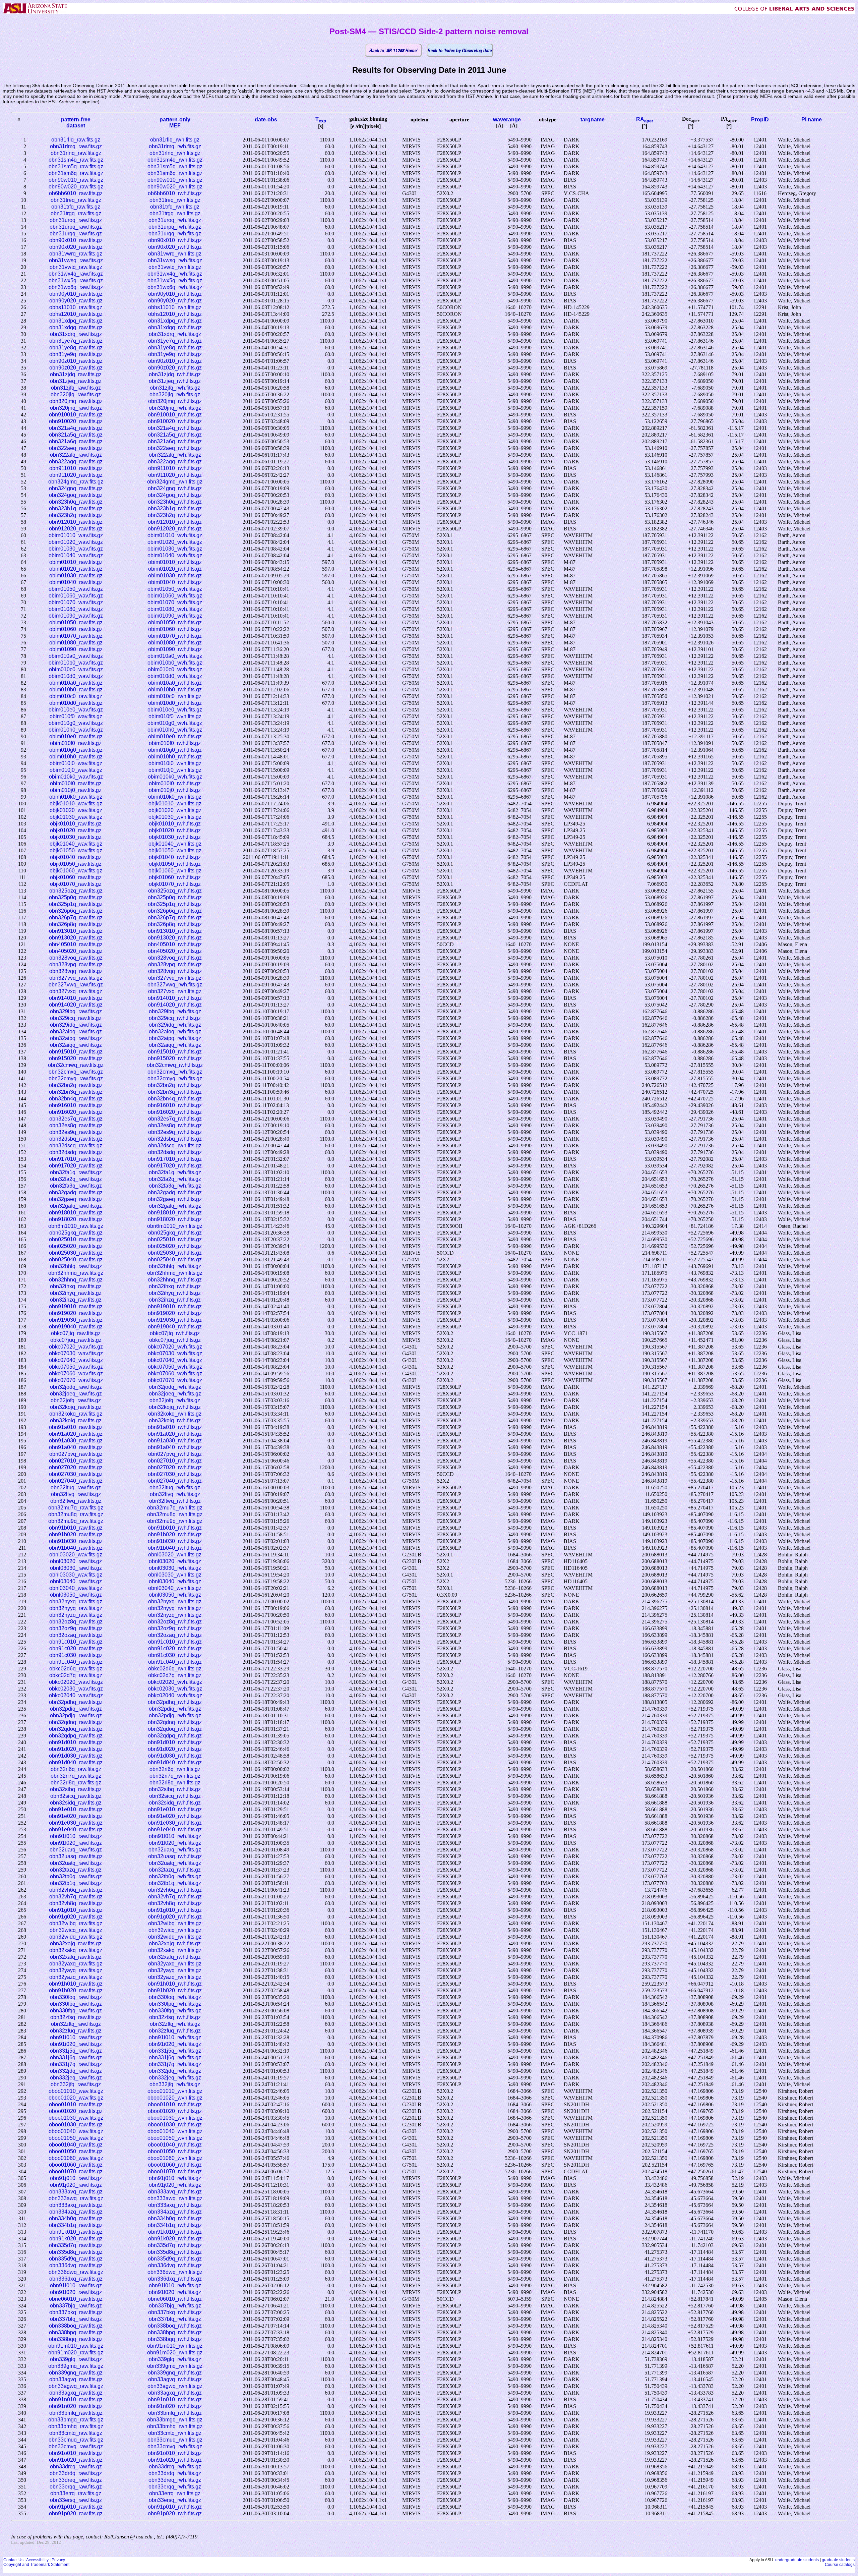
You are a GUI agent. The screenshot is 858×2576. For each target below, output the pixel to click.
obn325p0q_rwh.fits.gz (175, 897)
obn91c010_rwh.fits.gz (175, 1642)
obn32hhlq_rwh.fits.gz (175, 1266)
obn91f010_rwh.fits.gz (175, 1836)
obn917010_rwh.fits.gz (175, 1159)
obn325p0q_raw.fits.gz (76, 897)
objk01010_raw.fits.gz (76, 824)
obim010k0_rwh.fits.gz (175, 797)
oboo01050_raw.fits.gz (76, 2151)
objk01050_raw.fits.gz (76, 864)
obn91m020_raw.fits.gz (76, 2353)
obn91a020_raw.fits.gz (76, 1434)
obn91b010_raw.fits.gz (76, 1528)
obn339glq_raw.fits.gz (76, 2359)
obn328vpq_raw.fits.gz (76, 964)
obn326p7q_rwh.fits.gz (175, 918)
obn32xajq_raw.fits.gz (76, 1943)
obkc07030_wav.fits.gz (76, 1353)
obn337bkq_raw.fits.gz (76, 2312)
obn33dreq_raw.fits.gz (76, 2480)
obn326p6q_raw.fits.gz (76, 911)
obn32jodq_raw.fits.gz (76, 1387)
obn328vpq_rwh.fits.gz (175, 964)
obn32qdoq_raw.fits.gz (76, 1729)
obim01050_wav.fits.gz (76, 589)
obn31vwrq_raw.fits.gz (76, 254)
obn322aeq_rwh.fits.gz (175, 448)
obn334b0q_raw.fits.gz (76, 2218)
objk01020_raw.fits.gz (76, 830)
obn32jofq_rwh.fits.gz (175, 1400)
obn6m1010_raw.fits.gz (76, 1226)
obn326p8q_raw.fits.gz (76, 924)
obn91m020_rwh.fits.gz (175, 2353)
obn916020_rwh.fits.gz (175, 1112)
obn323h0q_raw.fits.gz (76, 502)
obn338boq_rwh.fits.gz (175, 2326)
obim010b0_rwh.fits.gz (175, 690)
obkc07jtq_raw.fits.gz (76, 1333)
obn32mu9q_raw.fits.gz (76, 1521)
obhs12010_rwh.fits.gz (175, 314)
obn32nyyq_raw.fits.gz (76, 1608)
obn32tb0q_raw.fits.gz (76, 1876)
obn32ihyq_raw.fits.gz (76, 1293)
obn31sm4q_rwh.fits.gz (175, 160)
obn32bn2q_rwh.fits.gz (175, 1085)
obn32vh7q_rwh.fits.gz (175, 1897)
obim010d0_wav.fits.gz (76, 676)
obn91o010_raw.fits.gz (76, 2453)
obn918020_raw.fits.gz (76, 1219)
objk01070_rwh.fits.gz (175, 884)
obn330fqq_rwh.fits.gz (175, 2011)
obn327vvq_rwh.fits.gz (175, 978)
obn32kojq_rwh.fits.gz (175, 1407)
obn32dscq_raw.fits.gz (76, 1146)
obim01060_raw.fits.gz (76, 629)
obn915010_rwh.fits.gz (175, 1052)
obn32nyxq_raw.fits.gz (76, 1601)
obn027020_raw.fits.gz (76, 1467)
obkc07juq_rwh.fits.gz (175, 1340)
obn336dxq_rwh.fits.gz (175, 2279)
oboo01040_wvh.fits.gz (175, 2131)
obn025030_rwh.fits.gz (175, 1253)
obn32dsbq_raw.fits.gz (76, 1139)
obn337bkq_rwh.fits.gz (175, 2312)
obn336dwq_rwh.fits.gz (175, 2272)
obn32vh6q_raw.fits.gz (76, 1890)
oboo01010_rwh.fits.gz (175, 2104)
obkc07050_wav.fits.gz (76, 1367)
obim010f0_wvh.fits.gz (175, 716)
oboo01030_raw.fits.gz (76, 2125)
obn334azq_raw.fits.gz (76, 2212)
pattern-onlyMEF (175, 123)
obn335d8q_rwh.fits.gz (175, 2252)
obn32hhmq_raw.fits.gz (76, 1273)
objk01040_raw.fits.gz (76, 857)
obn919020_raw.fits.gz (76, 1313)
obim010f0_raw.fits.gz (76, 743)
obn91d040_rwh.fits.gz (175, 1762)
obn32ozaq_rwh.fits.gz (175, 1635)
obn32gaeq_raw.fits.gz (76, 1199)
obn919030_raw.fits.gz (76, 1320)
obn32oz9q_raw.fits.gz (76, 1628)
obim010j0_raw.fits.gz (76, 790)
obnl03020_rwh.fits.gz (175, 1561)
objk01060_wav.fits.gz (76, 871)
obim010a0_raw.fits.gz (76, 683)
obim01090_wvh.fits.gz (175, 616)
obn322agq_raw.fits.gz (76, 462)
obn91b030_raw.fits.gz (76, 1541)
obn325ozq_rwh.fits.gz (175, 891)
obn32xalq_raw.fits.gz (76, 1957)
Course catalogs (840, 2565)
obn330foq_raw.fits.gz (76, 1997)
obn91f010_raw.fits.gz (76, 1836)
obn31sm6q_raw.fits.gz (76, 173)
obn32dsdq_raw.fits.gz (76, 1152)
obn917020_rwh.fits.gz (175, 1166)
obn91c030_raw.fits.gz (76, 1655)
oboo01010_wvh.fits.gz (175, 2091)
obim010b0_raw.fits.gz (76, 690)
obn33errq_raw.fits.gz (76, 2493)
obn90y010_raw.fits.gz (76, 294)
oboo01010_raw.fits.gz (76, 2104)
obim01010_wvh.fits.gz (175, 535)
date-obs (266, 120)
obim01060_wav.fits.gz (76, 596)
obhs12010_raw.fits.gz (76, 314)
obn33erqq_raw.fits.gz (76, 2487)
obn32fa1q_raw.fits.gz (76, 1172)
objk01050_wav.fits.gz (76, 850)
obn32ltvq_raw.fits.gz (76, 1494)
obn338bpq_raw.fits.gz (76, 2332)
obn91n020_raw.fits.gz (76, 2406)
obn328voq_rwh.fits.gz (175, 958)
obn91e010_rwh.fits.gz (175, 1809)
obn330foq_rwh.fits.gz (175, 1997)
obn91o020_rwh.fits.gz (175, 2460)
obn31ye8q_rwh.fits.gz (175, 348)
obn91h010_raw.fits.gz (76, 1984)
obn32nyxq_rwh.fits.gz (175, 1601)
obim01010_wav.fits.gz (76, 535)
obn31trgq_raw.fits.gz (76, 213)
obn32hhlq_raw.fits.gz (76, 1266)
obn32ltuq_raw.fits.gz (76, 1487)
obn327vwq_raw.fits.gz (76, 985)
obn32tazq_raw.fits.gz (76, 1870)
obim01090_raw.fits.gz (76, 649)
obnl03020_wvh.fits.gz (175, 1555)
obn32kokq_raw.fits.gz (76, 1414)
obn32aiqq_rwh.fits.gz (175, 1045)
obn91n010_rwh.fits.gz (175, 2399)
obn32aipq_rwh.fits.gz (175, 1038)
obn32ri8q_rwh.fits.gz (175, 1783)
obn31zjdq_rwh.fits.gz (175, 374)
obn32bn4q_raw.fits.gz (76, 1099)
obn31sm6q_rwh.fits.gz (175, 173)
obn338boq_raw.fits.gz (76, 2326)
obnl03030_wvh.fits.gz (175, 1575)
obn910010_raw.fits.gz (76, 415)
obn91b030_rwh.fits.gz (175, 1541)
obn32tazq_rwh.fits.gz (175, 1870)
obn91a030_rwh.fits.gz (175, 1441)
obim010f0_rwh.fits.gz (175, 743)
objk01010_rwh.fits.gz (175, 824)
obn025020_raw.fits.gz (76, 1246)
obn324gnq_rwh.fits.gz (175, 488)
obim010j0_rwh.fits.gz (175, 790)
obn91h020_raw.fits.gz (76, 1990)
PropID (760, 120)
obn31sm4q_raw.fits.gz (76, 160)
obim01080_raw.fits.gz (76, 643)
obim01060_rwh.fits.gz (175, 629)
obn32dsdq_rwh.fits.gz (175, 1152)
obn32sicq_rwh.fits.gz (175, 1796)
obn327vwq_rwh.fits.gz (175, 985)
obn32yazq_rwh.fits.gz (175, 1977)
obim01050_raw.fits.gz (76, 622)
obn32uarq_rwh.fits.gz (175, 1850)
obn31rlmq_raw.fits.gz (76, 146)
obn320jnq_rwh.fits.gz (175, 408)
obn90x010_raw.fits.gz (76, 240)
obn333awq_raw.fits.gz (76, 2198)
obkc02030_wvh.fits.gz (175, 1689)
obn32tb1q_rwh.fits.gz (175, 1883)
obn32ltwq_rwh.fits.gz (175, 1501)
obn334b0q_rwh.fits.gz (175, 2218)
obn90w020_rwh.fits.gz (175, 187)
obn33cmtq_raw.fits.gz (76, 2433)
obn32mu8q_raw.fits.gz (76, 1514)
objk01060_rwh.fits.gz (175, 877)
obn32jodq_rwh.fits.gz (175, 1387)
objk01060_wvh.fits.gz (175, 871)
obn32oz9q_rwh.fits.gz (175, 1628)
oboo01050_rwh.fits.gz (175, 2151)
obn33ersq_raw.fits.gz (76, 2500)
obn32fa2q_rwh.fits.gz (175, 1179)
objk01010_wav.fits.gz (76, 804)
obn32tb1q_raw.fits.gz (76, 1883)
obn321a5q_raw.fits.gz (76, 435)
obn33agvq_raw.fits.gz (76, 2379)
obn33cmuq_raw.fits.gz (76, 2440)
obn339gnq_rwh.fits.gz (175, 2373)
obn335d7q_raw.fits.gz (76, 2245)
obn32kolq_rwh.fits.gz (175, 1420)
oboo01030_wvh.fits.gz (175, 2118)
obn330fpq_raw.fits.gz (76, 2004)
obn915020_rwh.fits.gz (175, 1058)
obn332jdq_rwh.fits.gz (175, 2071)
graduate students (838, 2560)
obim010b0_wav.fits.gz (76, 663)
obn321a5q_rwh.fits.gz (175, 435)
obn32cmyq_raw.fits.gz (76, 1078)
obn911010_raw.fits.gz (76, 468)
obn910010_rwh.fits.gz (175, 415)
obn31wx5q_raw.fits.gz (76, 280)
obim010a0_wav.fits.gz (76, 656)
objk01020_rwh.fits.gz (175, 830)
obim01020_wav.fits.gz (76, 542)
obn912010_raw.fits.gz (76, 522)
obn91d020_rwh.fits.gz (175, 1749)
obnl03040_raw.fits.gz (76, 1581)
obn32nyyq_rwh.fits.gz (175, 1608)
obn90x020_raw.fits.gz (76, 247)
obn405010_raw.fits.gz (76, 944)
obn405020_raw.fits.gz (76, 951)
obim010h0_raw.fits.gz (76, 757)
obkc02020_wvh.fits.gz (175, 1682)
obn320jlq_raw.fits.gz (76, 394)
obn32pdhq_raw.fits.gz (76, 1702)
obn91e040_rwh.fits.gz (175, 1829)
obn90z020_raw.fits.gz (76, 368)
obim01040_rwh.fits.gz (175, 582)
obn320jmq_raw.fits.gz (76, 401)
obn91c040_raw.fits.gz (76, 1662)
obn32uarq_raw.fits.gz (76, 1850)
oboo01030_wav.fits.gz (76, 2118)
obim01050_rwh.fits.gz (175, 622)
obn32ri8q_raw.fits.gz (76, 1783)
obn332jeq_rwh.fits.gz (175, 2078)
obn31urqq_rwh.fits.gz (175, 234)
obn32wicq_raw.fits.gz (76, 1930)
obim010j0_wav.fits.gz (76, 770)
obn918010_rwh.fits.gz (175, 1213)
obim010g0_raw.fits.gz (76, 750)
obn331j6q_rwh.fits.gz (175, 2057)
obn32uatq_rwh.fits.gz (175, 1863)
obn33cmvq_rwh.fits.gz (175, 2446)
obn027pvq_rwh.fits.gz (175, 1454)
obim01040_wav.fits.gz (76, 555)
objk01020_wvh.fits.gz (175, 810)
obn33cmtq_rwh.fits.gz (175, 2433)
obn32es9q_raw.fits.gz (76, 1132)
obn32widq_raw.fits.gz (76, 1937)
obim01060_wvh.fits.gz (175, 596)
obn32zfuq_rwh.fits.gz (175, 2031)
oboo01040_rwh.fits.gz (175, 2145)
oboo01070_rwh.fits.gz (175, 2171)
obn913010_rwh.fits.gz (175, 931)
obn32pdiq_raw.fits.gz (76, 1709)
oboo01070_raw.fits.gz (76, 2171)
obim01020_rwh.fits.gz (175, 569)
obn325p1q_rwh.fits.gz (175, 904)
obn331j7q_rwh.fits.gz (175, 2064)
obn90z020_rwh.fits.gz (175, 368)
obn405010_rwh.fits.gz (175, 944)
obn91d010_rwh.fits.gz (175, 1742)
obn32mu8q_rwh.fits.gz (175, 1514)
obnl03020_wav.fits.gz (76, 1555)
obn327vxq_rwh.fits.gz (175, 991)
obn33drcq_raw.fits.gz (76, 2467)
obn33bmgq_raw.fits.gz (76, 2420)
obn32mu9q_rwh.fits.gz (175, 1521)
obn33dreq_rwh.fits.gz (175, 2480)
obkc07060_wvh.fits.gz (175, 1373)
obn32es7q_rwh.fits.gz (175, 1119)
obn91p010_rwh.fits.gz (175, 2507)
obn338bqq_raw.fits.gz (76, 2339)
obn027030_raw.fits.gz (76, 1474)
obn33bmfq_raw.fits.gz (76, 2413)
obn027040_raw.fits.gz (76, 1481)
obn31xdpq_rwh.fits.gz (175, 321)
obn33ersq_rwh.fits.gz (175, 2500)
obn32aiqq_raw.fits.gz (76, 1045)
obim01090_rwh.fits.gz (175, 649)
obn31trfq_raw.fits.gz (76, 207)
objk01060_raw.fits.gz (76, 877)
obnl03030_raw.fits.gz (76, 1568)
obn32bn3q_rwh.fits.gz (175, 1092)
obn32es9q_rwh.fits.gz (175, 1132)
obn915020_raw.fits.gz (76, 1058)
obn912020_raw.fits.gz (76, 529)
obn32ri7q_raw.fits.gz (76, 1776)
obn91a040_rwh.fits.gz (175, 1447)
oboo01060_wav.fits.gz (76, 2158)
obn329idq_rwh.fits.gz (175, 1025)
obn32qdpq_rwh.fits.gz (175, 1736)
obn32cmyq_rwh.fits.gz (175, 1078)
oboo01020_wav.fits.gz (76, 2098)
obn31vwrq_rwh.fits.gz (175, 254)
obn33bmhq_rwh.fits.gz (175, 2426)
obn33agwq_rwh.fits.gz (175, 2386)
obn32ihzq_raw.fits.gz (76, 1300)
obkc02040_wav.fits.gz (76, 1695)
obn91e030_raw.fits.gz (76, 1823)
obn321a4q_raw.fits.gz (76, 428)
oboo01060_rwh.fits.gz (175, 2165)
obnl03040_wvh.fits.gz (175, 1588)
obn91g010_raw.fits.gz (76, 1910)
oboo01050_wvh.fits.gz (175, 2138)
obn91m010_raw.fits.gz (76, 2346)
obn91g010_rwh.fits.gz (175, 1910)
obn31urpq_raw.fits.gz (76, 227)
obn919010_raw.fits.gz (76, 1306)
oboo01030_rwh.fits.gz (175, 2125)
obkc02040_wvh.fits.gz (175, 1695)
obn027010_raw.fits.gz (76, 1461)
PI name (812, 120)
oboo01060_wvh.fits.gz (175, 2158)
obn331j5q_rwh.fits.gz (175, 2051)
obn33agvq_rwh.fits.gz (175, 2379)
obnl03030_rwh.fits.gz (175, 1568)
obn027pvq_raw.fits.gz (76, 1454)
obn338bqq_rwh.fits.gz (175, 2339)
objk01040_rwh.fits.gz (175, 857)
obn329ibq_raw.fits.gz (76, 1011)
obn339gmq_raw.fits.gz (76, 2366)
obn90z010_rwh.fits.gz (175, 361)
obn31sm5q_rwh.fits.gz (175, 166)
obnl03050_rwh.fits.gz (175, 1595)
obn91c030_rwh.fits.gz (175, 1655)
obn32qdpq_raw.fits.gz (76, 1736)
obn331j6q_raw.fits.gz (76, 2057)
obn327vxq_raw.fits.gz (76, 991)
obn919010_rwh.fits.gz (175, 1306)
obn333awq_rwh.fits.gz (175, 2198)
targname (593, 120)
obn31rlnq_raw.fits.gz (76, 153)
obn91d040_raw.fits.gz (76, 1762)
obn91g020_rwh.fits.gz (175, 1917)
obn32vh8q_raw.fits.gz (76, 1903)
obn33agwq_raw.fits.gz (76, 2386)
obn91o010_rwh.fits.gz (175, 2453)
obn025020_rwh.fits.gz (175, 1246)
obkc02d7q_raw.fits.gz (76, 1675)
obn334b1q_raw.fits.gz (76, 2225)
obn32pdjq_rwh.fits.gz (175, 1715)
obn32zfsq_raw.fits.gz (76, 2017)
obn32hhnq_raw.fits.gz (76, 1280)
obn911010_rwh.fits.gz (175, 468)
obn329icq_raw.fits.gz (76, 1018)
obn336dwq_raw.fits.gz (76, 2272)
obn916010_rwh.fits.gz (175, 1105)
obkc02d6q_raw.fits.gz (76, 1669)
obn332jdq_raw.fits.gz (76, 2071)
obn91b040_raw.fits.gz (76, 1548)
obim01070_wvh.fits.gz (175, 602)
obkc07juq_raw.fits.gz (76, 1340)
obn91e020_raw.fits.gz (76, 1816)
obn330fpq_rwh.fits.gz (175, 2004)
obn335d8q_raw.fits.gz (76, 2252)
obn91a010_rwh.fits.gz (175, 1427)
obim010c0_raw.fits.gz (76, 696)
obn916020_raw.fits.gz (76, 1112)
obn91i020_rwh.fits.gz (175, 2044)
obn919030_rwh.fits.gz (175, 1320)
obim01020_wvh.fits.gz (175, 542)
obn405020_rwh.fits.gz (175, 951)
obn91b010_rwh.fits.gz (175, 1528)
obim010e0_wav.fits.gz (76, 710)
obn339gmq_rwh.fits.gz (175, 2366)
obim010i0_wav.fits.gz (76, 763)
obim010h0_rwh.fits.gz (175, 757)
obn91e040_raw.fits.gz (76, 1829)
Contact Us (13, 2560)
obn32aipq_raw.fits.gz (76, 1038)
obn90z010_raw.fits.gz (76, 361)
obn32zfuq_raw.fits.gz (76, 2031)
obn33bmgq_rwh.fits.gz (175, 2420)
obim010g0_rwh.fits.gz (175, 750)
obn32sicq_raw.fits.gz (76, 1796)
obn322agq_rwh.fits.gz (175, 462)
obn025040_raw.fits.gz (76, 1260)
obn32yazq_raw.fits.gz (76, 1977)
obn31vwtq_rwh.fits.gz (175, 267)
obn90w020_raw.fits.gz (76, 187)
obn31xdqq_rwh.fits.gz (175, 327)
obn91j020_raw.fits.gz (76, 2185)
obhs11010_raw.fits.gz (76, 307)
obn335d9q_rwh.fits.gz (175, 2259)
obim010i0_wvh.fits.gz (175, 763)
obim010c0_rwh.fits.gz (175, 696)
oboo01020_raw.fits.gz (76, 2111)
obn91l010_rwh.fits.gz (175, 2285)
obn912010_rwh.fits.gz (175, 522)
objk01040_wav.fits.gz (76, 844)
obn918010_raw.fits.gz (76, 1213)
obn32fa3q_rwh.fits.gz (175, 1186)
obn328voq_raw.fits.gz (76, 958)
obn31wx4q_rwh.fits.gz (175, 274)
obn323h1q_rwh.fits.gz (175, 508)
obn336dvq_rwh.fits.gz (175, 2265)
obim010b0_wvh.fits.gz (175, 663)
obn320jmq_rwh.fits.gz (175, 401)
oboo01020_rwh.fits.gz (175, 2111)
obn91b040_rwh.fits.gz (175, 1548)
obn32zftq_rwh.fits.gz (175, 2024)
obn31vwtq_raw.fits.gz (76, 267)
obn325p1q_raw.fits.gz (76, 904)
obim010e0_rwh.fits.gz (175, 736)
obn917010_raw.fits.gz (76, 1159)
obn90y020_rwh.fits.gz (175, 301)
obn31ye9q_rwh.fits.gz (175, 354)
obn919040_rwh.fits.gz (175, 1327)
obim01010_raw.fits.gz (76, 562)
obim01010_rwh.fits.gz (175, 562)
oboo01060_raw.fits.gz (76, 2165)
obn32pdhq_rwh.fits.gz (175, 1702)
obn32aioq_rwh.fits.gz (175, 1032)
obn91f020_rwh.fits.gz (175, 1843)
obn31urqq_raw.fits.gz (76, 234)
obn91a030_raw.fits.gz (76, 1441)
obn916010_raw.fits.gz (76, 1105)
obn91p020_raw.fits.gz (76, 2513)
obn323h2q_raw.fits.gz (76, 515)
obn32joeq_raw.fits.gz (76, 1394)
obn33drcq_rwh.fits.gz (175, 2467)
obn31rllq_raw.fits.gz (76, 140)
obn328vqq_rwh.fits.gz (175, 971)
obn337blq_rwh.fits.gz (175, 2319)
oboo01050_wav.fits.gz (76, 2138)
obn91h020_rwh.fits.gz (175, 1990)
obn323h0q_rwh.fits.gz (175, 502)
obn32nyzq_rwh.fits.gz (175, 1615)
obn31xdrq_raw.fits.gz (76, 334)
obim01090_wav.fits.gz (76, 616)
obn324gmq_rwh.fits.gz (175, 482)
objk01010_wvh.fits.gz (175, 804)
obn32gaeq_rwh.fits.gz (175, 1199)
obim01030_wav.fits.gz (76, 549)
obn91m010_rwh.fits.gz (175, 2346)
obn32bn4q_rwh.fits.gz (175, 1099)
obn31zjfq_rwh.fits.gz (175, 388)
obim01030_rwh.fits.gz (175, 576)
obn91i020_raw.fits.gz (76, 2044)
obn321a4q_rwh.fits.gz (175, 428)
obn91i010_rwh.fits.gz (175, 2037)
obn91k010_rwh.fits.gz (175, 2232)
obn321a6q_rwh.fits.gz (175, 441)
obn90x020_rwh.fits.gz (175, 247)
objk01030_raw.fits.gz (76, 837)
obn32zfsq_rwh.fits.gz (175, 2017)
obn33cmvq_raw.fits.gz (76, 2446)
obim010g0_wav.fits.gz (76, 723)
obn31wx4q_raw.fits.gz (76, 274)
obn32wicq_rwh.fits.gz (175, 1930)
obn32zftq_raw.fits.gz (76, 2024)
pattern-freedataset (76, 123)
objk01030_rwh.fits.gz (175, 837)
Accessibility (37, 2560)
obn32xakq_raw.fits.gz (76, 1950)
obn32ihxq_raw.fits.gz (76, 1286)
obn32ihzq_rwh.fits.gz (175, 1300)
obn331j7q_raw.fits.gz (76, 2064)
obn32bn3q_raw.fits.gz (76, 1092)
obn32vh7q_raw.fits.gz (76, 1897)
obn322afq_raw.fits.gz (76, 455)
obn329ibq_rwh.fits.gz (175, 1011)
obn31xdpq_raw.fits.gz (76, 321)
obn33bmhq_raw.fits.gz (76, 2426)
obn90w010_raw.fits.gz (76, 180)
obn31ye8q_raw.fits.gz (76, 348)
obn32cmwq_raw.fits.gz (76, 1065)
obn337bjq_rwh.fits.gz (175, 2306)
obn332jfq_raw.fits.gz (76, 2084)
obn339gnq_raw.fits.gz (76, 2373)
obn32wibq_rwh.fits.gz (175, 1923)
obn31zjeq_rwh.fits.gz (175, 381)
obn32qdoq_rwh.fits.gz (175, 1729)
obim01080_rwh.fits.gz (175, 643)
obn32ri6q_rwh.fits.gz (175, 1769)
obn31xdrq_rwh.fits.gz (175, 334)
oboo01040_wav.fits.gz (76, 2131)
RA (645, 119)
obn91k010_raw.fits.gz (76, 2232)
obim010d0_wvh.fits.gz (175, 676)
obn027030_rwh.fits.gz (175, 1474)
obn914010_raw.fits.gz (76, 998)
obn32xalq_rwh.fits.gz (175, 1957)
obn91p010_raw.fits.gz (76, 2507)
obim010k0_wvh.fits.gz (175, 777)
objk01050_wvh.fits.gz (175, 850)
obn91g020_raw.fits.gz (76, 1917)
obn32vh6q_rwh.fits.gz (175, 1890)
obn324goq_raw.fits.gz (76, 495)
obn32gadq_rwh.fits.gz (175, 1192)
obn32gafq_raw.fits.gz (76, 1206)
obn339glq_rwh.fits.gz (175, 2359)
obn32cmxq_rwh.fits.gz (175, 1072)
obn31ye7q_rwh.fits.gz (175, 341)
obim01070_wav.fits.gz (76, 602)
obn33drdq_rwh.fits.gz (175, 2473)
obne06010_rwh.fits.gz (175, 2299)
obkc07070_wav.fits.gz (76, 1380)
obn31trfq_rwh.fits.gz (175, 207)
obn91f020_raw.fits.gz (76, 1843)
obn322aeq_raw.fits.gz (76, 448)
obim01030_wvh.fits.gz (175, 549)
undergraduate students (797, 2560)
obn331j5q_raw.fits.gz (76, 2051)
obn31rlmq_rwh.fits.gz (175, 146)
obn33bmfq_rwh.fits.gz (175, 2413)
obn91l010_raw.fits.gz (76, 2285)
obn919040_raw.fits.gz (76, 1327)
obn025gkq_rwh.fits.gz (175, 1233)
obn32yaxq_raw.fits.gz (76, 1964)
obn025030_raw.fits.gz (76, 1253)
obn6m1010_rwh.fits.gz (175, 1226)
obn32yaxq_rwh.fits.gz (175, 1964)
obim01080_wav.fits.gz (76, 609)
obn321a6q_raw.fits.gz (76, 441)
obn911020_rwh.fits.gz (175, 475)
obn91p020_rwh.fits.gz (175, 2513)
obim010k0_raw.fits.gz (76, 797)
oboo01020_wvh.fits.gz (175, 2098)
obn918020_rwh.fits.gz (175, 1219)
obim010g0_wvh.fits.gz (175, 723)
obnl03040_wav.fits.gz (76, 1588)
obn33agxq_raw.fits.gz (76, 2393)
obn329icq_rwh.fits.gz (175, 1018)
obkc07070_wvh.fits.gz (175, 1380)
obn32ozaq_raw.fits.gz (76, 1635)
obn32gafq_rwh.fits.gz (175, 1206)
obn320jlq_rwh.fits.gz (175, 394)
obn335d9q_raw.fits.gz (76, 2259)
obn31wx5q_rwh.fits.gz (175, 280)
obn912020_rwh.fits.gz (175, 529)
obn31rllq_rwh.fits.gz (175, 140)
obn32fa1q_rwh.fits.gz (175, 1172)
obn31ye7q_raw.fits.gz (76, 341)
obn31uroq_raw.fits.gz (76, 220)
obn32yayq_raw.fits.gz (76, 1970)
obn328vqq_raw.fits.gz (76, 971)
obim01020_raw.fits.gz (76, 569)
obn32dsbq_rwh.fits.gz (175, 1139)
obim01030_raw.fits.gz (76, 576)
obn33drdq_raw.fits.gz (76, 2473)
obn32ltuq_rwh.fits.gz (175, 1487)
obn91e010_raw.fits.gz (76, 1809)
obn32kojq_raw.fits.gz (76, 1407)
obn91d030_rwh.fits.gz (175, 1756)
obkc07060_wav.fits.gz (76, 1373)
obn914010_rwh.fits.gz (175, 998)
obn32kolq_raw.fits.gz (76, 1420)
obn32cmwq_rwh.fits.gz (175, 1065)
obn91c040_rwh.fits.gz (175, 1662)
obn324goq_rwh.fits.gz (175, 495)
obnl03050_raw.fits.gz (76, 1595)
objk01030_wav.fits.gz (76, 817)
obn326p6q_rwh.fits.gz (175, 911)
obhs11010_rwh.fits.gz (175, 307)
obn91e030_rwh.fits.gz (175, 1823)
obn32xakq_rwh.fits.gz (175, 1950)
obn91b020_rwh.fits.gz (175, 1534)
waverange (507, 120)
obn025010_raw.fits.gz (76, 1239)
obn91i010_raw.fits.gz (76, 2037)
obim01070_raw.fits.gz (76, 636)
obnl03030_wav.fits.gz (76, 1575)
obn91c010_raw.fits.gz (76, 1642)
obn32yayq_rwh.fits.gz (175, 1970)
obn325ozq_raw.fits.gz (76, 891)
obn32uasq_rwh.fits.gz (175, 1856)
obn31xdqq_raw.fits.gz (76, 327)
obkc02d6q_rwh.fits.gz (175, 1669)
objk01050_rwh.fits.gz (175, 864)
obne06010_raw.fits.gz (76, 2299)
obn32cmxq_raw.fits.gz (76, 1072)
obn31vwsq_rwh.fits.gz (175, 260)
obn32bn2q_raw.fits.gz (76, 1085)
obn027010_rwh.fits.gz (175, 1461)
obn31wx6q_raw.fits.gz (76, 287)
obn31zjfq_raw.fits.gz (76, 388)
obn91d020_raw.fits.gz (76, 1749)
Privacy (58, 2560)
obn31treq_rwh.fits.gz (175, 200)
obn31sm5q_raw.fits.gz (76, 166)
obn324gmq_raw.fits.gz (76, 482)
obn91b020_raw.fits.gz (76, 1534)
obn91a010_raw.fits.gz (76, 1427)
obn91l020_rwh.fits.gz (175, 2292)
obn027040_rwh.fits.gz (175, 1481)
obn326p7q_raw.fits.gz (76, 918)
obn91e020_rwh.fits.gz (175, 1816)
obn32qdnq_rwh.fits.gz (175, 1722)
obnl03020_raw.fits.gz (76, 1561)
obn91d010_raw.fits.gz (76, 1742)
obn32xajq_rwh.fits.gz (175, 1943)
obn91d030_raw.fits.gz (76, 1756)
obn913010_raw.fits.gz (76, 931)
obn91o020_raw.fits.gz (76, 2460)
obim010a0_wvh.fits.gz (175, 656)
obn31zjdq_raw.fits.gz (76, 374)
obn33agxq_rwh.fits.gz (175, 2393)
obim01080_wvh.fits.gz (175, 609)
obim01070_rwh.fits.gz (175, 636)
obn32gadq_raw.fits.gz (76, 1192)
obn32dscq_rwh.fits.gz (175, 1146)
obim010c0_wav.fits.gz (76, 669)
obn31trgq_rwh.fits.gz (175, 213)
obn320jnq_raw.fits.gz (76, 408)
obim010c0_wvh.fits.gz (175, 669)
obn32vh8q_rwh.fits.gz (175, 1903)
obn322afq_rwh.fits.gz (175, 455)
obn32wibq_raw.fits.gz (76, 1923)
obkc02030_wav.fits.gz (76, 1689)
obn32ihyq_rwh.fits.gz (175, 1293)
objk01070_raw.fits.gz (76, 884)
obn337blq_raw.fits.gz (76, 2319)
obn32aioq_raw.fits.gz (76, 1032)
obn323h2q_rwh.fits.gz (175, 515)
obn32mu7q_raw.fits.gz (76, 1508)
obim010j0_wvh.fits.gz (175, 770)
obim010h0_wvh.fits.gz (175, 730)
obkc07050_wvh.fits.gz (175, 1367)
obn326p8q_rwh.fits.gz (175, 924)
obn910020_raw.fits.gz (76, 421)
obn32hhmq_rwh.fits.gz (175, 1273)
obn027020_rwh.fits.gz (175, 1467)
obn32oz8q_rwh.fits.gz (175, 1622)
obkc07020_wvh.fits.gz (175, 1347)
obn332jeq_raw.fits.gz (76, 2078)
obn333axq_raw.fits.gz (76, 2205)
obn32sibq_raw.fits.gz (76, 1789)
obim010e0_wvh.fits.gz (175, 710)
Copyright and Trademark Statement (36, 2565)
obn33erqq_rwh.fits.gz (175, 2487)
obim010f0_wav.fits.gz (76, 716)
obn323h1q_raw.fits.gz (76, 508)
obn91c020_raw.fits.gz (76, 1648)
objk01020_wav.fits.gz (76, 810)
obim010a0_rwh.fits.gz (175, 683)
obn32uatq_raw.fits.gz (76, 1863)
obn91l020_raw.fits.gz (76, 2292)
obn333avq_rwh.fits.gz (175, 2192)
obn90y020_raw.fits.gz (76, 301)
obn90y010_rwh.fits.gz (175, 294)
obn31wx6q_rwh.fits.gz (175, 287)
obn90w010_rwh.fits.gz (175, 180)
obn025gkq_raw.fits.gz (76, 1233)
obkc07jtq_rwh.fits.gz (175, 1333)
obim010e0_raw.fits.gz (76, 736)
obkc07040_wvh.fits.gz (175, 1360)
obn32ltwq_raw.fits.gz (76, 1501)
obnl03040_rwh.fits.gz (175, 1581)
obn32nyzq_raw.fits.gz (76, 1615)
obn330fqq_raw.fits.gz (76, 2011)
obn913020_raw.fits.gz (76, 938)
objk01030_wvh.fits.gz (175, 817)
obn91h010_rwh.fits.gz (175, 1984)
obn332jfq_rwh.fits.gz (175, 2084)
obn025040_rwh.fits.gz (175, 1260)
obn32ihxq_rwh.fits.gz (175, 1286)
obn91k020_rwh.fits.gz (175, 2239)
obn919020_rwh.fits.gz (175, 1313)
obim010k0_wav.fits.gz (76, 777)
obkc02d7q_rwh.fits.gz (175, 1675)
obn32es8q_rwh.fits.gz (175, 1125)
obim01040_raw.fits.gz (76, 582)
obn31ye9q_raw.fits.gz (76, 354)
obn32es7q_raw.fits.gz (76, 1119)
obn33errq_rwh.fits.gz (175, 2493)
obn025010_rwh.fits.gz (175, 1239)
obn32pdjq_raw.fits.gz (76, 1715)
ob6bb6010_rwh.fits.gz (175, 193)
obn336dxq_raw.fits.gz (76, 2279)
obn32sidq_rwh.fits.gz (175, 1803)
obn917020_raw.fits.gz (76, 1166)
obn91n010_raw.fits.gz (76, 2399)
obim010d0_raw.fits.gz (76, 703)
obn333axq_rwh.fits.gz (175, 2205)
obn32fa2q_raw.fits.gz (76, 1179)
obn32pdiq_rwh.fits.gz (175, 1709)
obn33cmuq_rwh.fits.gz (175, 2440)
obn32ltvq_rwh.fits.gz (175, 1494)
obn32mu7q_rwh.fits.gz (175, 1508)
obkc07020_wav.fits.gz (76, 1347)
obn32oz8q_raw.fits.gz (76, 1622)
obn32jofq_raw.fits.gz (76, 1400)
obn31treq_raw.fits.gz (76, 200)
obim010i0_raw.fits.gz (76, 783)
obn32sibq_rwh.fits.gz (175, 1789)
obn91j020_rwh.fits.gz (175, 2185)
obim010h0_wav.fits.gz (76, 730)
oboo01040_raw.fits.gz (76, 2145)
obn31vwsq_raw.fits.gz (76, 260)
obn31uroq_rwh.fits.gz (175, 220)
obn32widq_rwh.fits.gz (175, 1937)
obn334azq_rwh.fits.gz (175, 2212)
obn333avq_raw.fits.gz (76, 2192)
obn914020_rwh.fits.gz (175, 1005)
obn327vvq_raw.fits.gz (76, 978)
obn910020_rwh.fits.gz (175, 421)
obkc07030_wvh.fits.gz (175, 1353)
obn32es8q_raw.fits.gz (76, 1125)
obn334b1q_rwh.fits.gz (175, 2225)
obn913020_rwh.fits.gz (175, 938)
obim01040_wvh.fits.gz (175, 555)
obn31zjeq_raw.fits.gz (76, 381)
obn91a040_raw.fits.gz (76, 1447)
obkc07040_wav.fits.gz (76, 1360)
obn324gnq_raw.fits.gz (76, 488)
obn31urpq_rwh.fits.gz (175, 227)
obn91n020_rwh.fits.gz (175, 2406)
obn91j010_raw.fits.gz (76, 2178)
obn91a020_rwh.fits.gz (175, 1434)
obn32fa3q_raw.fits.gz (76, 1186)
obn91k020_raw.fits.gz (76, 2239)
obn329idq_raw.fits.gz (76, 1025)
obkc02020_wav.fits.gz (76, 1682)
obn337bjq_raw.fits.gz (76, 2306)
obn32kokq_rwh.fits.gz (175, 1414)
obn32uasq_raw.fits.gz (76, 1856)
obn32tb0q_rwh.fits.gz (175, 1876)
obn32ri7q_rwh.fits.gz (175, 1776)
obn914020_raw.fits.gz (76, 1005)
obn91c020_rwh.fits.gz (175, 1648)
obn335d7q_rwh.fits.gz (175, 2245)
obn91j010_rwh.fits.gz (175, 2178)
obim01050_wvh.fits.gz (175, 589)
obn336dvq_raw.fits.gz (76, 2265)
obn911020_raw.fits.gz (76, 475)
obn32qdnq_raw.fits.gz (76, 1722)
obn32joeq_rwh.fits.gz (175, 1394)
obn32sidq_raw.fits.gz (76, 1803)
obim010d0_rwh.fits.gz (175, 703)
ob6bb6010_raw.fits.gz (76, 193)
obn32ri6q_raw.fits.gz (76, 1769)
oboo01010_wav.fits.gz (76, 2091)
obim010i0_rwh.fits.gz (175, 783)
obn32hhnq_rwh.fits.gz (175, 1280)
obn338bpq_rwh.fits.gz (175, 2332)
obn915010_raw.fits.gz (76, 1052)
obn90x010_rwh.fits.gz (175, 240)
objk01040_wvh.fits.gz (175, 844)
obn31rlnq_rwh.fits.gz (175, 153)
